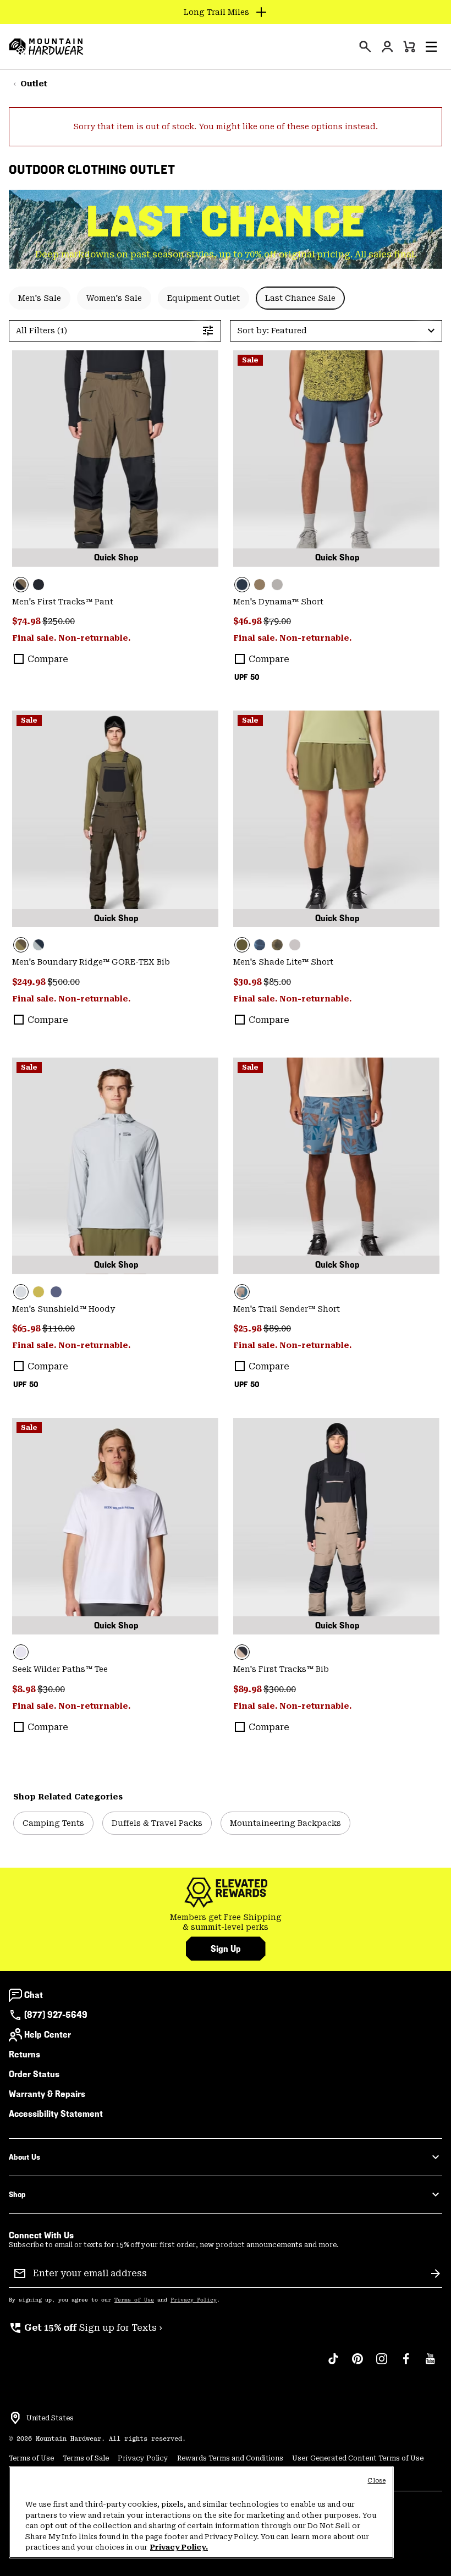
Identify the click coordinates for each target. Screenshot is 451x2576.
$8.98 (25, 1689)
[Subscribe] (436, 2274)
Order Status (34, 2074)
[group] (226, 1922)
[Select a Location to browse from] (15, 2418)
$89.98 (248, 1689)
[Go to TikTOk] (333, 2364)
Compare (48, 659)
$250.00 (59, 621)
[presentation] (365, 47)
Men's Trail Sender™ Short (287, 1309)
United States (50, 2418)
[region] (201, 2512)
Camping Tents (53, 1823)
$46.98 (248, 621)
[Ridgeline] (115, 819)
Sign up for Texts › (86, 2328)
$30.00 (51, 1689)
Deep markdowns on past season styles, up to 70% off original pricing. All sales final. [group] (226, 254)
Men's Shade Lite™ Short (283, 962)
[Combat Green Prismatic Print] (277, 945)
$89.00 (277, 1328)
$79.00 (277, 621)
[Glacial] (115, 1166)
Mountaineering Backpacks (285, 1823)
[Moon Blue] (336, 459)
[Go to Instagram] (382, 2364)
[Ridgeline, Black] (115, 459)
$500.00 (64, 982)
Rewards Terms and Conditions (230, 2458)
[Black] (38, 585)
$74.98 (27, 621)
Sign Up (226, 1949)
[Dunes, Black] (336, 1526)
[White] (115, 1526)
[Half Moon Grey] (295, 945)
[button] (431, 47)
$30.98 (248, 982)
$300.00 (280, 1689)
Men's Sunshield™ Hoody (64, 1309)
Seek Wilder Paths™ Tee (60, 1669)
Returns (24, 2054)
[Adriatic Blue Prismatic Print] (260, 945)
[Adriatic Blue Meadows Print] (336, 1166)
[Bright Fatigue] (38, 1292)
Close (376, 2481)
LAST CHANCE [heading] (226, 222)
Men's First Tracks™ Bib (281, 1669)
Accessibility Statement (56, 2114)
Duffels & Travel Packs (157, 1823)
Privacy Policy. (179, 2547)
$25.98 (248, 1328)
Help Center (48, 2035)
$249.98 (30, 982)
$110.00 (59, 1328)
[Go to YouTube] (430, 2364)
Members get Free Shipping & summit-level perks (226, 1922)
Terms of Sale (86, 2458)
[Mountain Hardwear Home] (46, 47)
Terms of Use (134, 2300)
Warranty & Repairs (47, 2094)
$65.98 (27, 1328)
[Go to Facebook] (406, 2364)
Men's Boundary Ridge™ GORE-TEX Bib (91, 962)
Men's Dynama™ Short (278, 602)
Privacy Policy (194, 2300)
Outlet (34, 84)
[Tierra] (260, 585)
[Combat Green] (336, 819)
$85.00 (277, 982)
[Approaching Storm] (277, 585)
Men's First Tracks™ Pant (63, 602)
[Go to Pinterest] (358, 2364)
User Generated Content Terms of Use (358, 2458)
